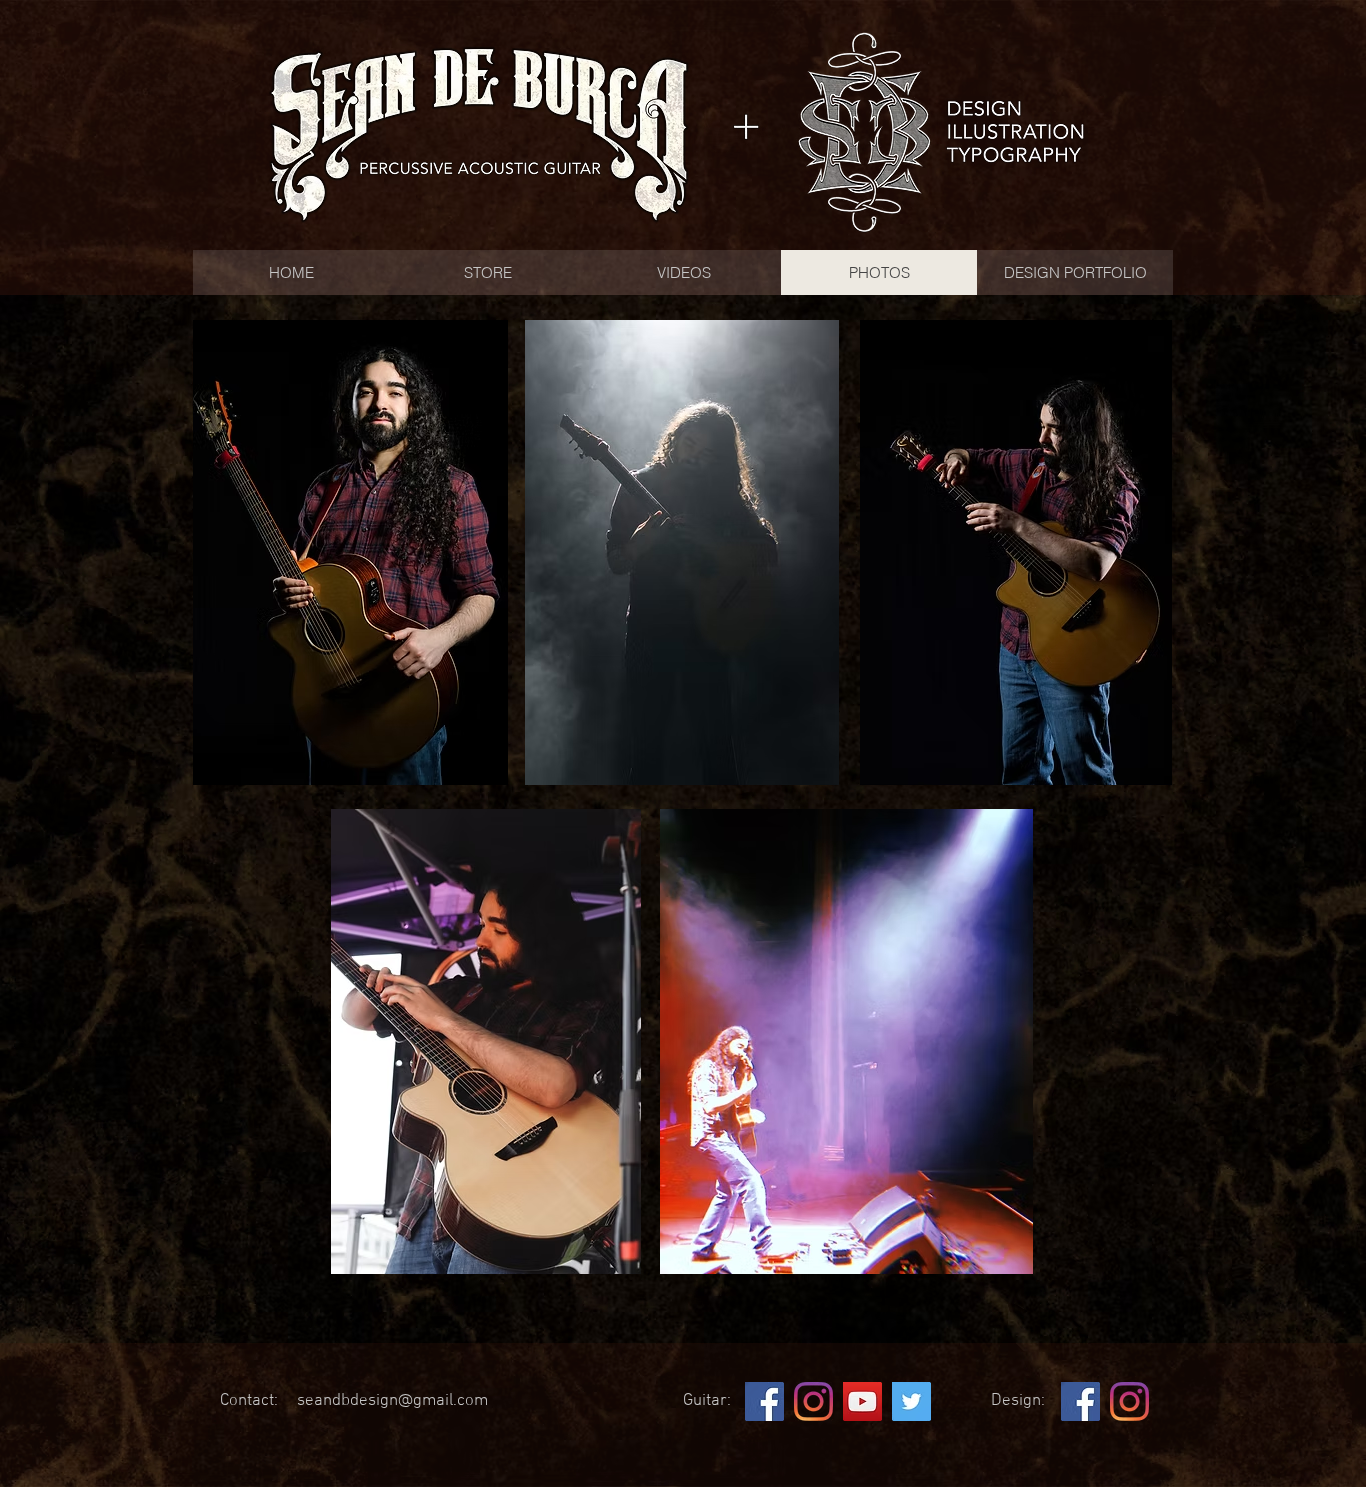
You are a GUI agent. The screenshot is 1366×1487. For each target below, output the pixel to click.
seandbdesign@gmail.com (392, 1401)
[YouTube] (862, 1401)
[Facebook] (764, 1401)
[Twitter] (911, 1401)
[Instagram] (813, 1401)
